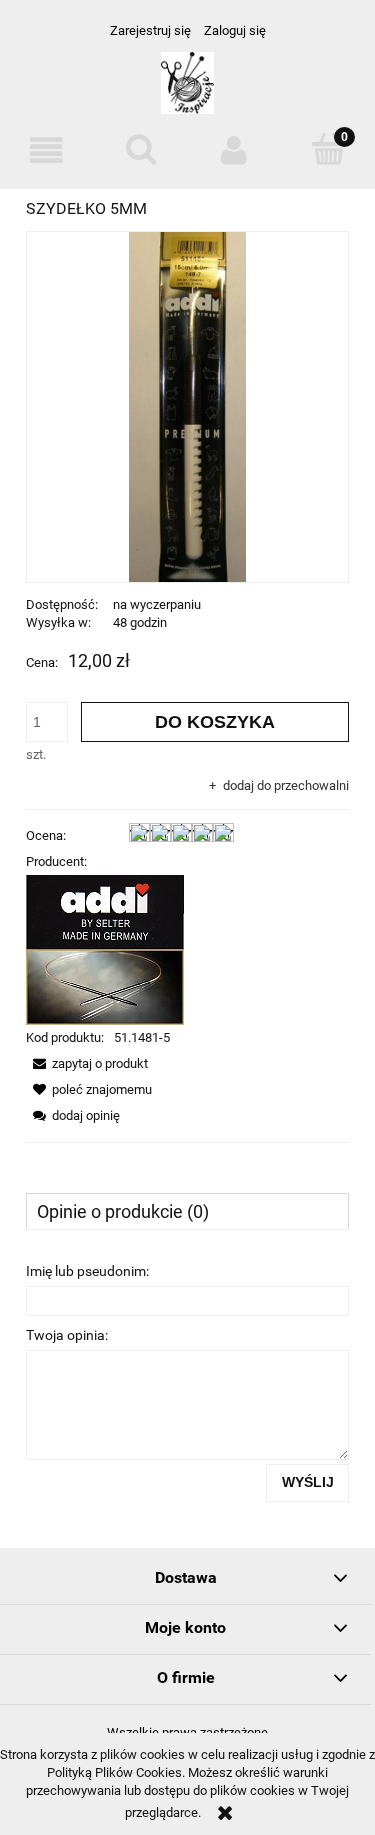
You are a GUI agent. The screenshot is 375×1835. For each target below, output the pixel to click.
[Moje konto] (235, 150)
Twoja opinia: (67, 1335)
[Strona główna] (187, 91)
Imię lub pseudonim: (87, 1271)
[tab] (187, 1211)
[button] (47, 150)
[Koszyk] (328, 149)
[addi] (105, 949)
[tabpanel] (187, 1379)
